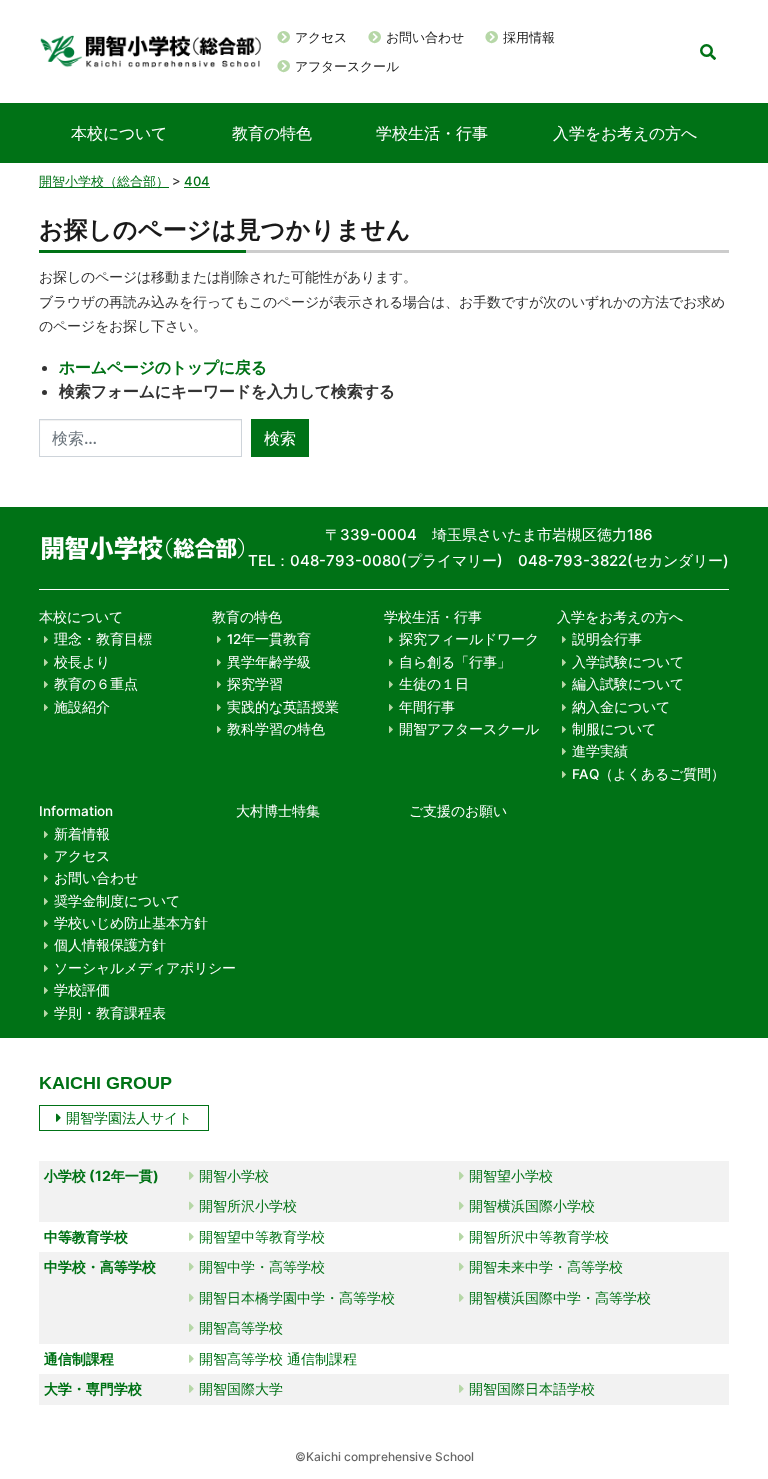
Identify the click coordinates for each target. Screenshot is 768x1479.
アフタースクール (347, 66)
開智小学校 (234, 1175)
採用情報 (529, 37)
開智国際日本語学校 (532, 1388)
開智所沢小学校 (248, 1205)
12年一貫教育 (269, 639)
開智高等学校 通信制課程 (278, 1358)
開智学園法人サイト (129, 1117)
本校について (119, 133)
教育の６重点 (96, 684)
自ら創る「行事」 (455, 662)
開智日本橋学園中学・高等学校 (297, 1297)
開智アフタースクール (469, 729)
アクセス (321, 37)
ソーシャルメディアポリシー (145, 968)
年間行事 (427, 707)
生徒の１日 (434, 684)
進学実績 (600, 751)
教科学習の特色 (276, 729)
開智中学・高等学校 (262, 1266)
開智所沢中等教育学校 (539, 1236)
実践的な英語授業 (283, 707)
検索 (280, 438)
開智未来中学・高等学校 (546, 1266)
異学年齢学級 (269, 662)
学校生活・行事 (432, 133)
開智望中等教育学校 (262, 1236)
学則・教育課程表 (110, 1013)
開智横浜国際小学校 (532, 1205)
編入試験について (628, 684)
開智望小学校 (511, 1175)
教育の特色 (272, 133)
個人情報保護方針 (110, 945)
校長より (82, 662)
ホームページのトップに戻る (163, 367)
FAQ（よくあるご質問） (648, 774)
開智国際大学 (241, 1388)
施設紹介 (82, 707)
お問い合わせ (425, 37)
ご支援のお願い (458, 811)
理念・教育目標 (103, 639)
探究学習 (255, 684)
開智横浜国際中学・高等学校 (560, 1297)
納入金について (621, 707)
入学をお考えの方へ (625, 133)
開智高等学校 (241, 1327)
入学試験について (628, 662)
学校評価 (82, 990)
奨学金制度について (117, 901)
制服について (614, 729)
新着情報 (82, 834)
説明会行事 (607, 639)
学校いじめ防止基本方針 (131, 923)
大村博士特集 (278, 811)
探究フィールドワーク (469, 639)
